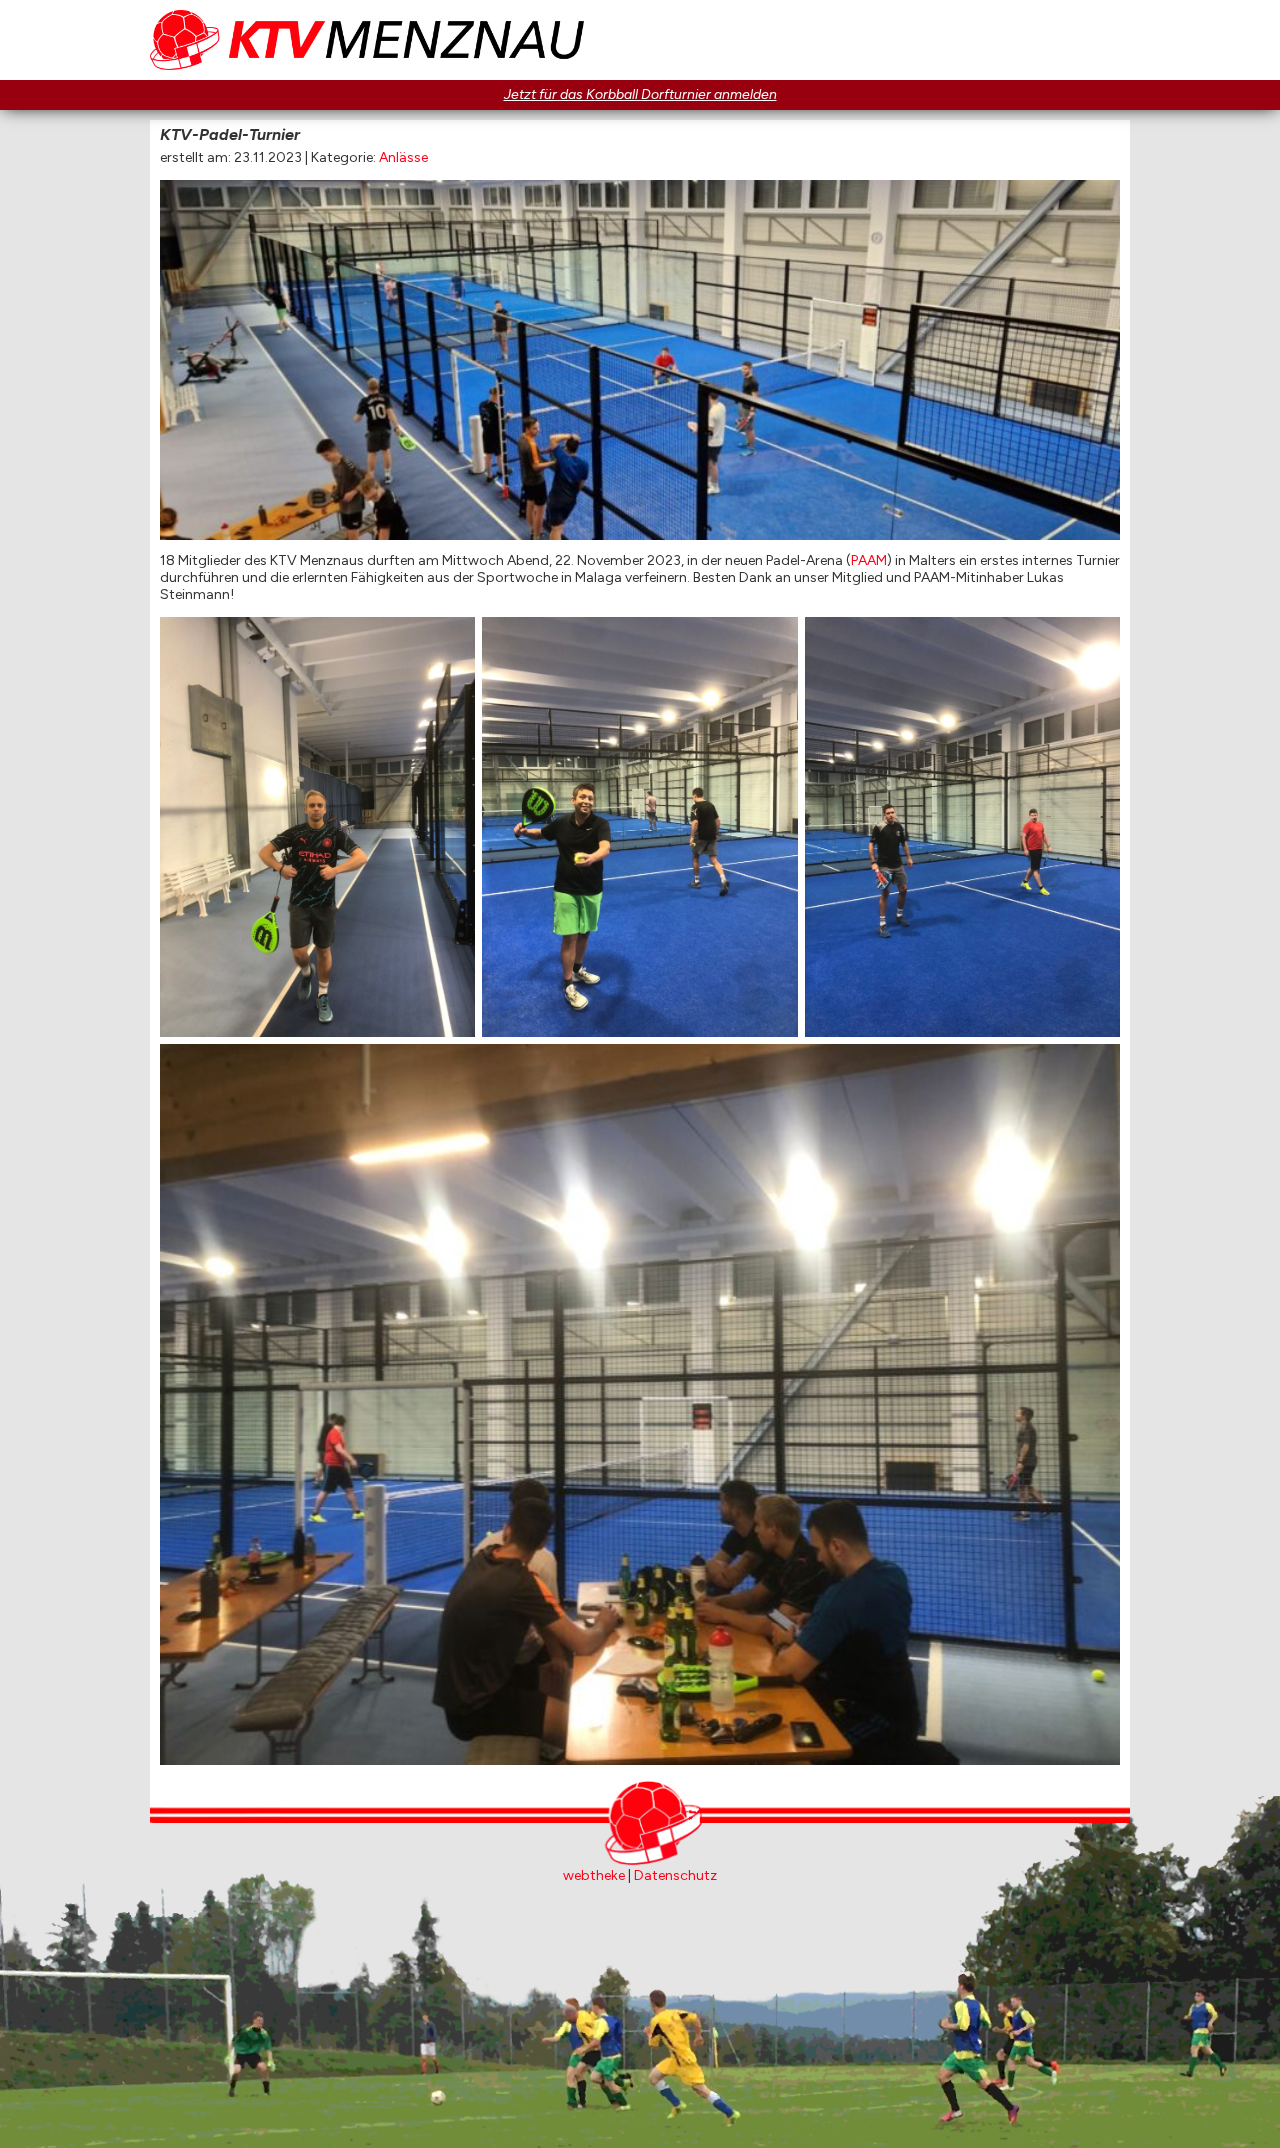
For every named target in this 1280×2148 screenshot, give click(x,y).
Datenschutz (675, 1875)
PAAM (869, 560)
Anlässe (403, 157)
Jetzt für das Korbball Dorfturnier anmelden (640, 94)
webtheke (594, 1875)
